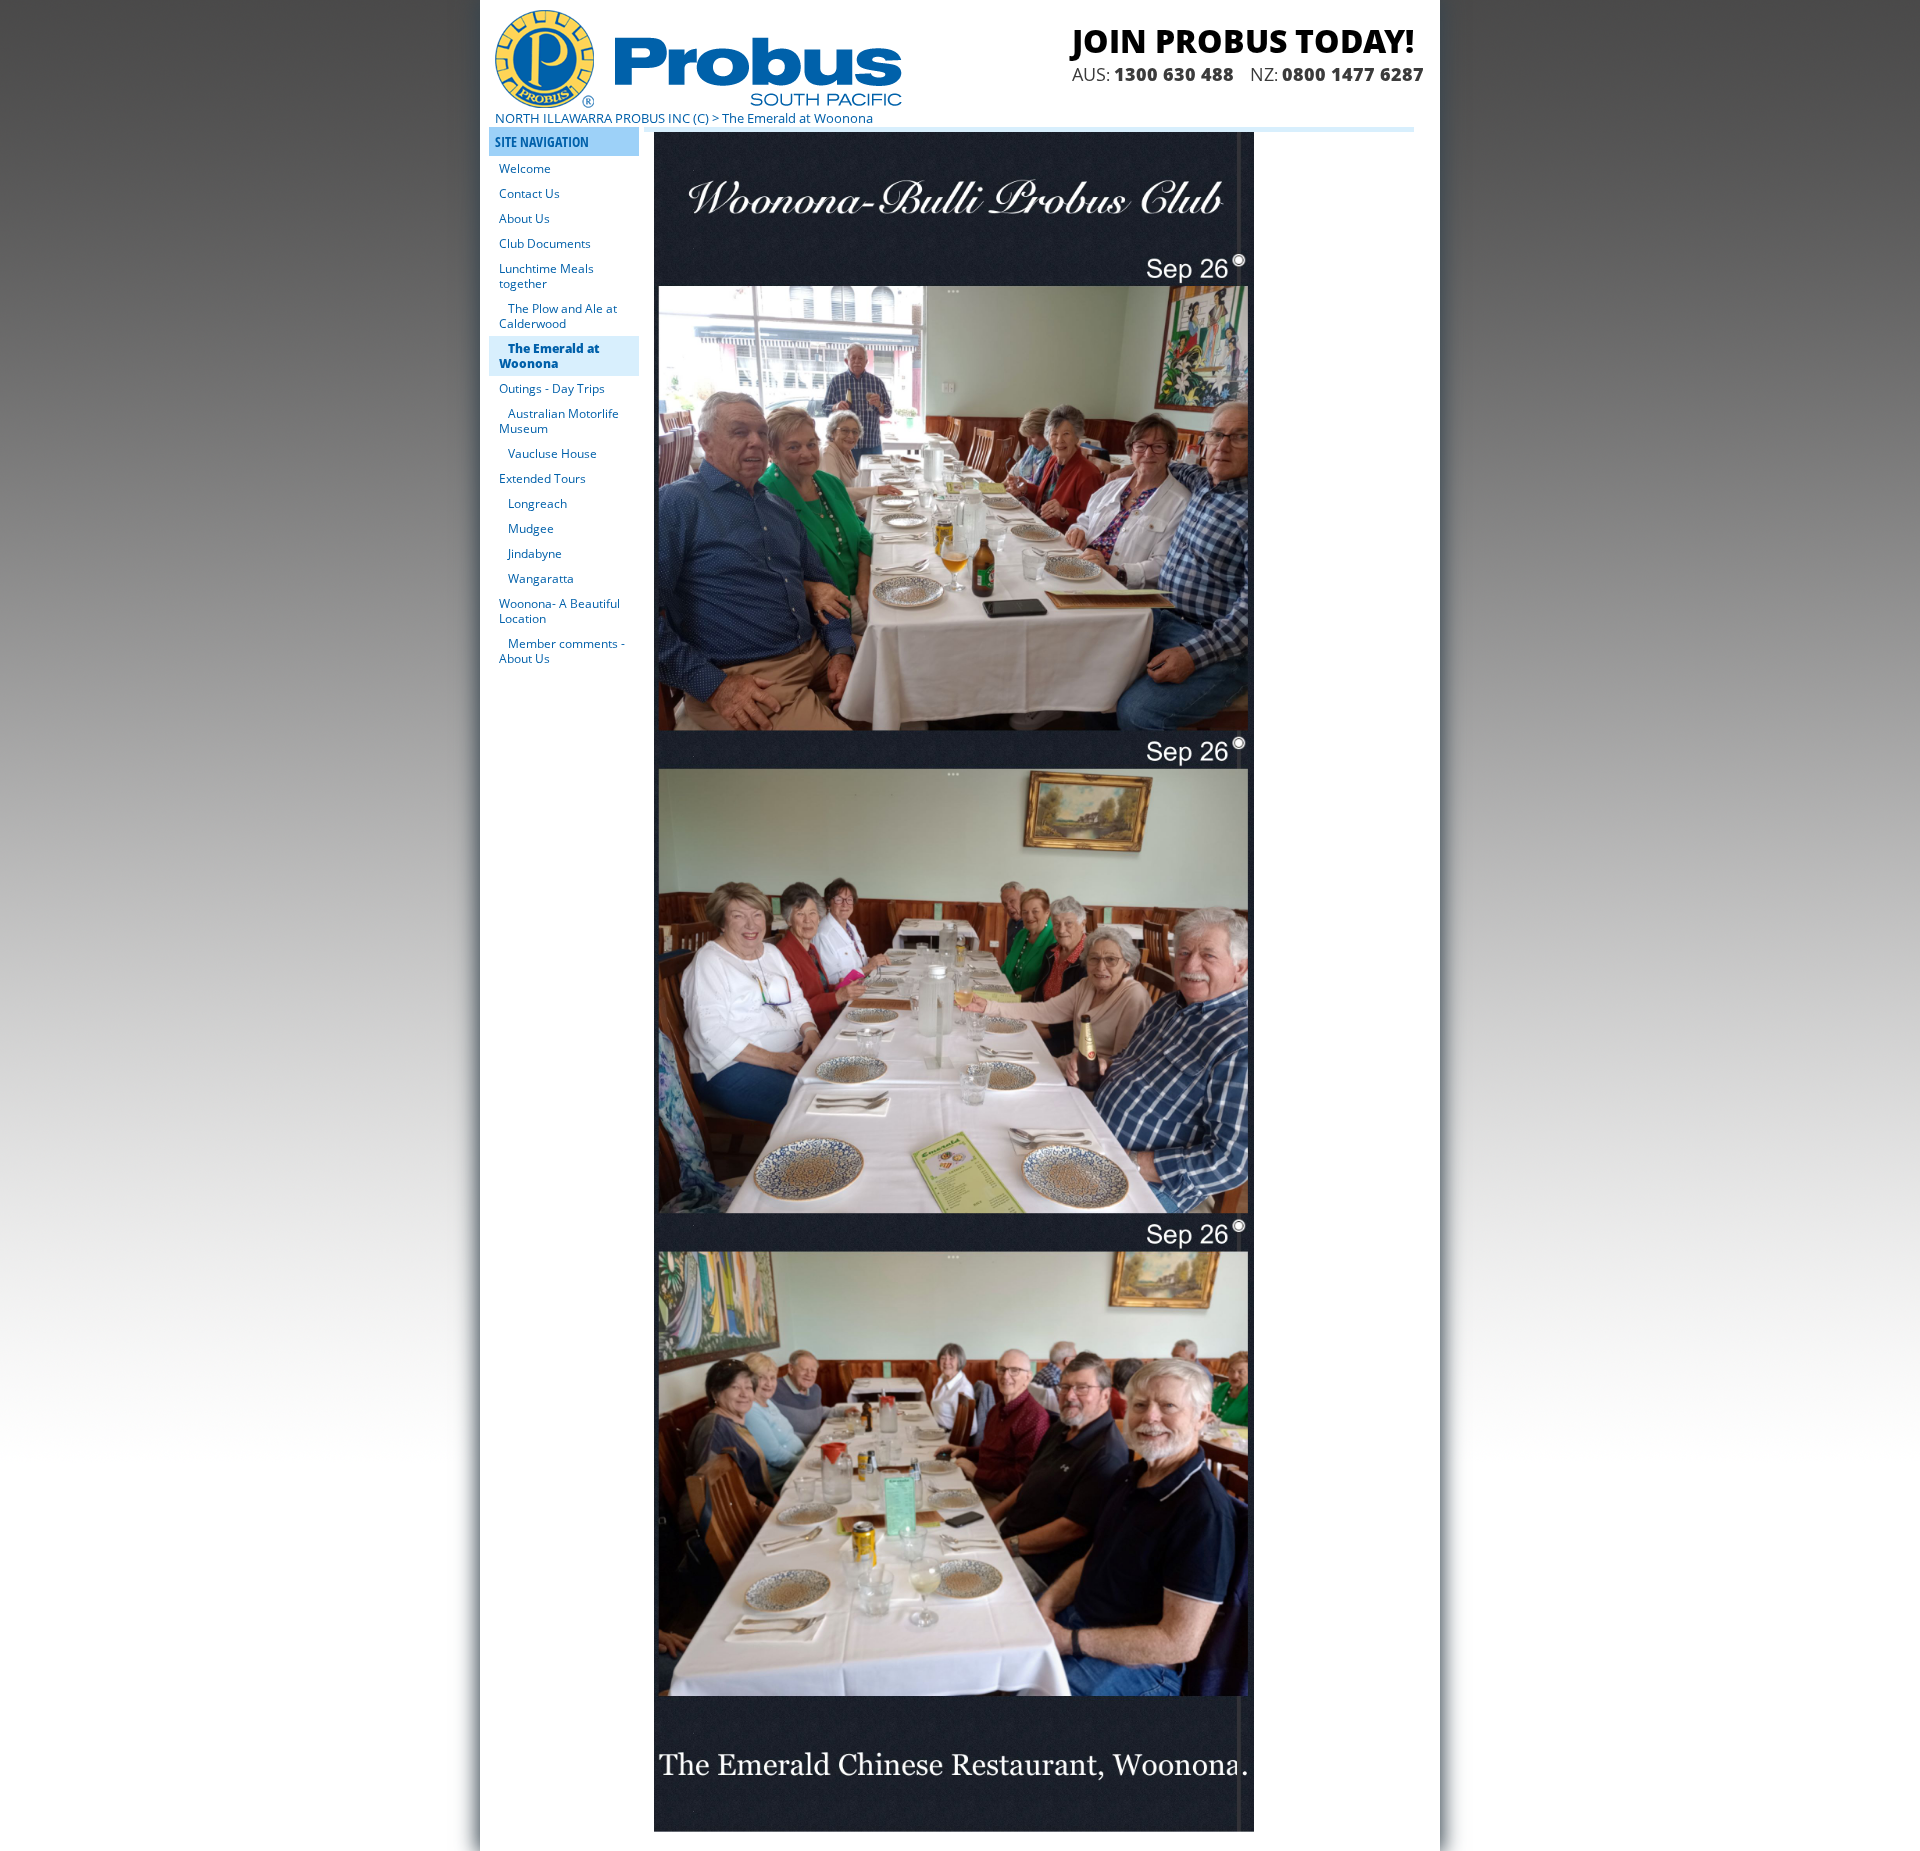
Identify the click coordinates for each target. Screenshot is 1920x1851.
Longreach (537, 503)
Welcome (525, 168)
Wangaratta (541, 578)
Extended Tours (542, 478)
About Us (524, 218)
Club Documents (545, 243)
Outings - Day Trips (552, 388)
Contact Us (529, 193)
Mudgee (531, 528)
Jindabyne (535, 553)
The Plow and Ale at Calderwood (558, 316)
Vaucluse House (552, 453)
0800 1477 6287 (1353, 74)
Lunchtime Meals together (546, 276)
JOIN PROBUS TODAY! (1243, 40)
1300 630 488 (1174, 74)
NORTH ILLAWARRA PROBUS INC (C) (602, 118)
